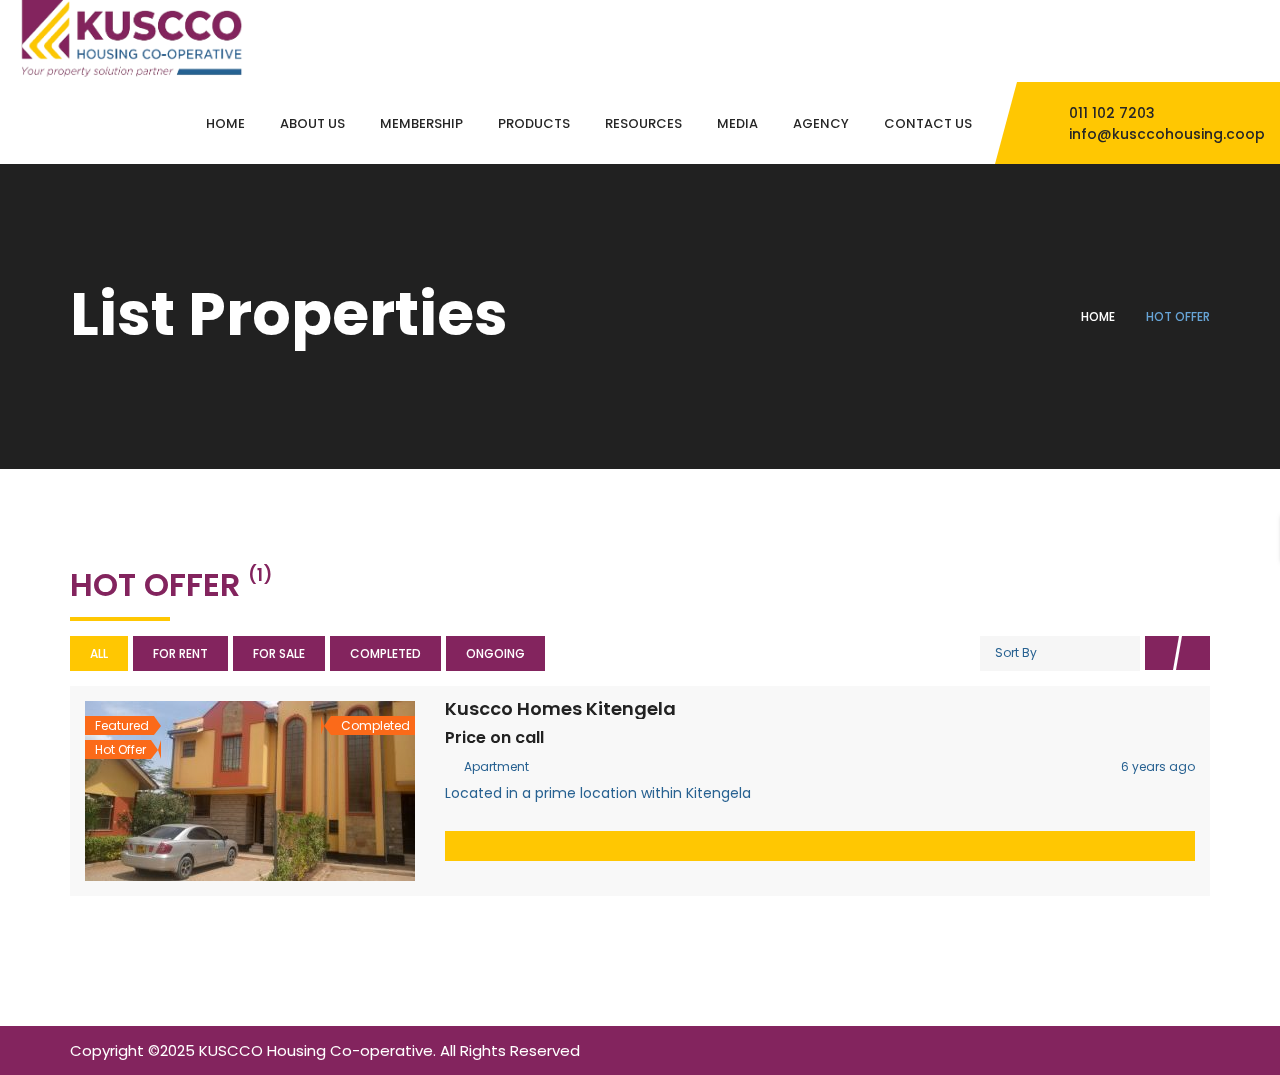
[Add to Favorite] (250, 791)
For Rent (180, 653)
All (99, 653)
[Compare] (294, 791)
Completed (385, 653)
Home (1098, 316)
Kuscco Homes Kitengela (560, 708)
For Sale (279, 653)
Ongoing (495, 653)
